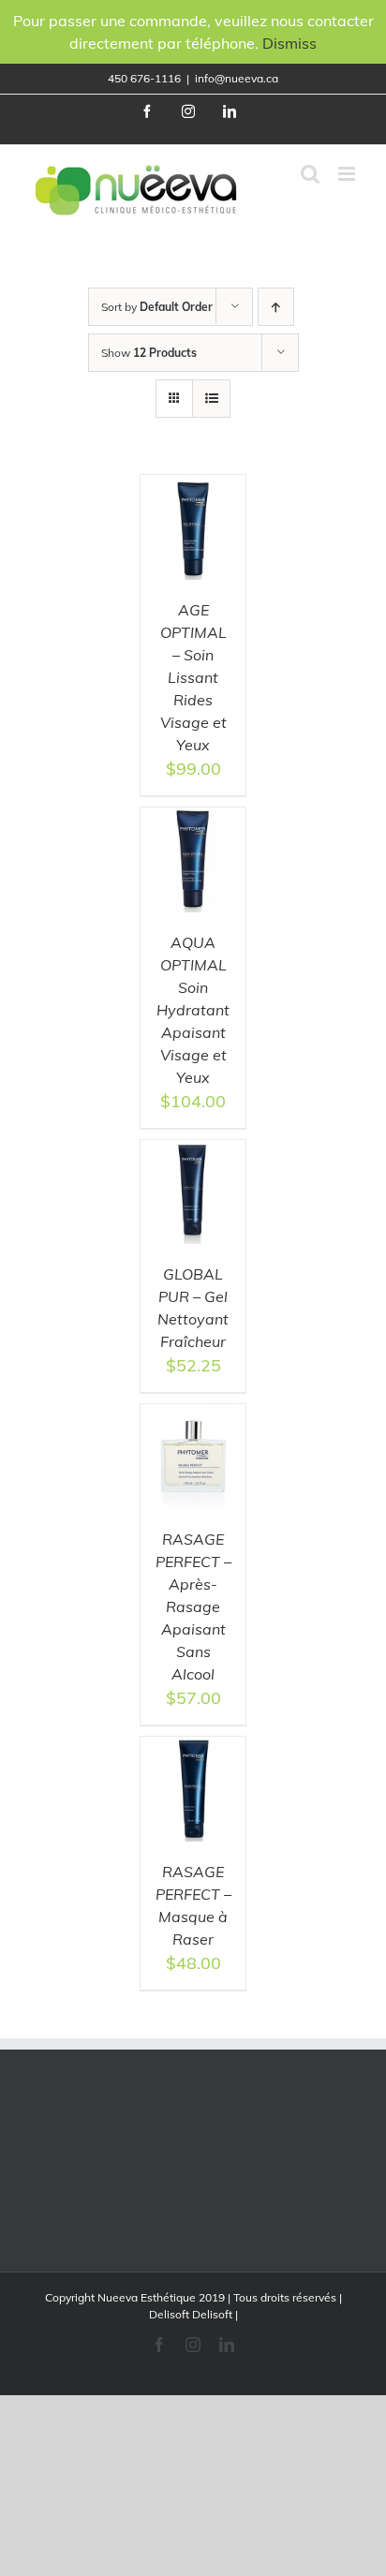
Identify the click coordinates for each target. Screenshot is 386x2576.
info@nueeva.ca (237, 78)
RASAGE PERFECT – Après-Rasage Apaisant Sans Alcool (193, 1606)
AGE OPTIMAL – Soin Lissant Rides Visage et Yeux (193, 677)
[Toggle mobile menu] (348, 174)
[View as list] (211, 399)
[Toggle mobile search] (310, 174)
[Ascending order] (276, 307)
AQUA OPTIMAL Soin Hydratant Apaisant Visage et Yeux (193, 1010)
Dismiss (289, 43)
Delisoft (212, 2314)
